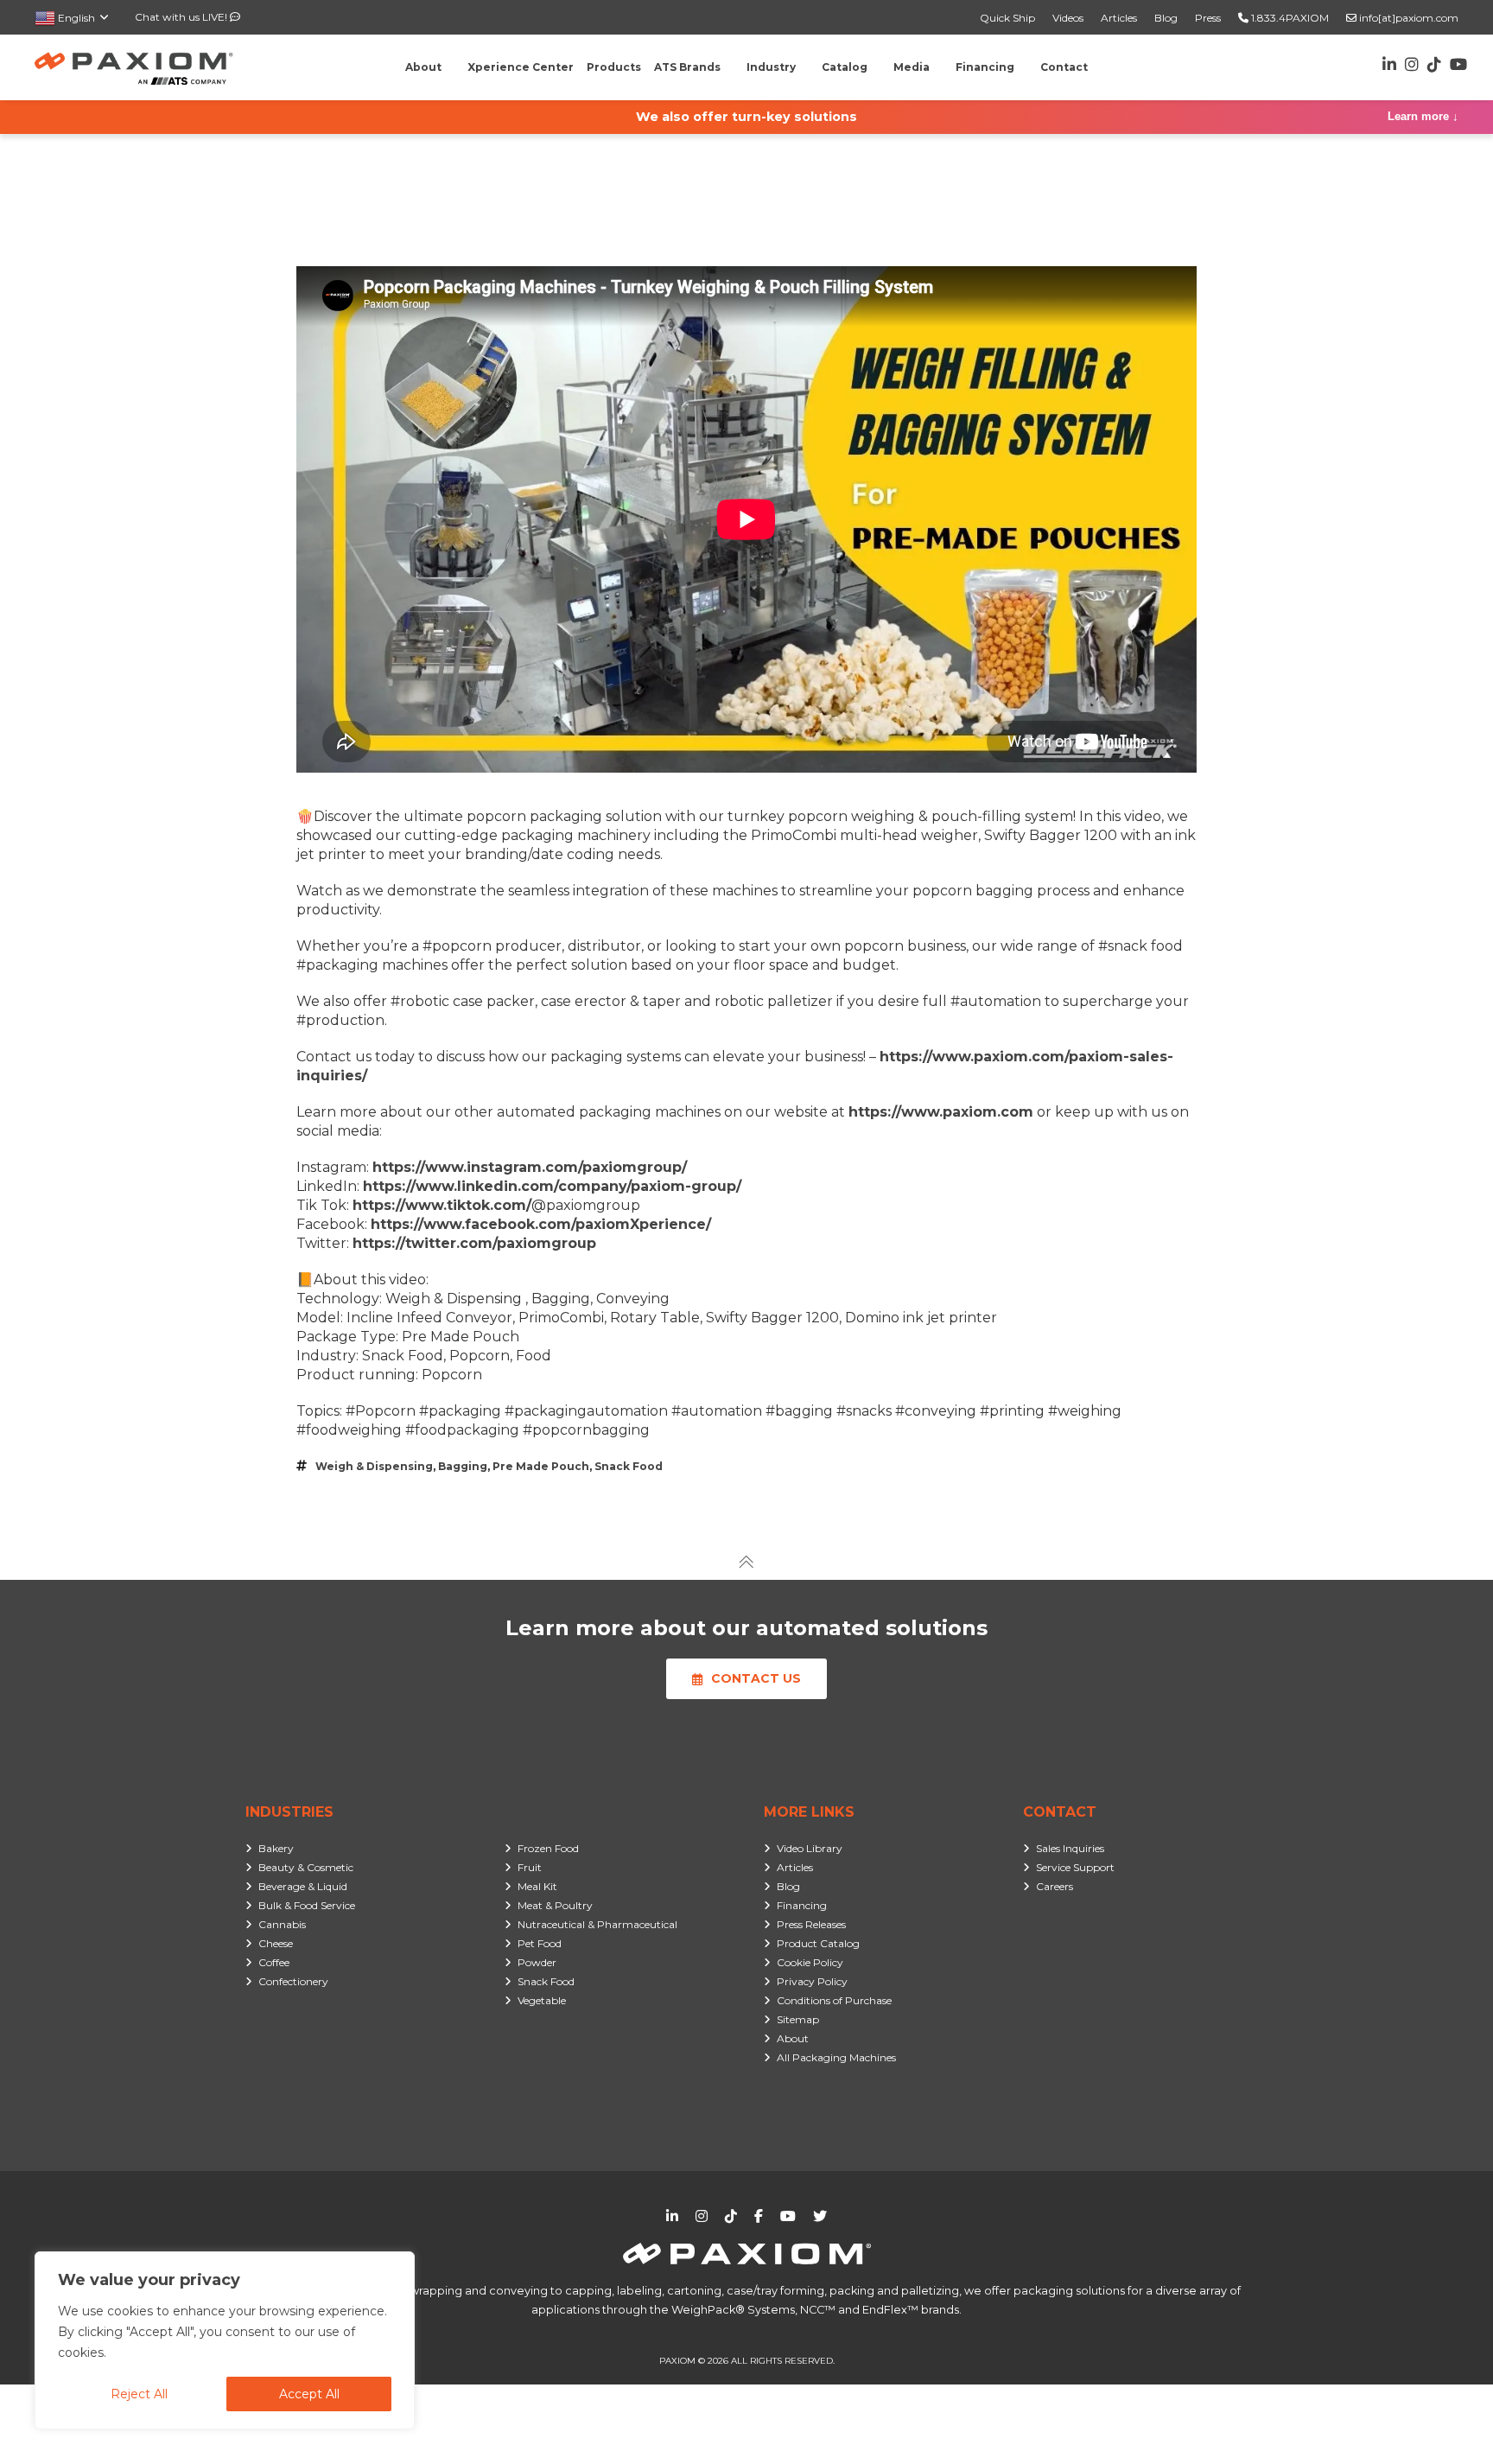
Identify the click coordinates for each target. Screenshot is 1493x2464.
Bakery (276, 1848)
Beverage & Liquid (303, 1886)
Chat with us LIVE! (182, 17)
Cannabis (282, 1924)
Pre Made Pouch (541, 1466)
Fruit (530, 1867)
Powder (537, 1962)
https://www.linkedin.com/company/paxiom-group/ (552, 1186)
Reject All (139, 2394)
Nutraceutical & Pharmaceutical (597, 1924)
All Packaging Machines (836, 2057)
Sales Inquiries (1070, 1848)
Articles (1119, 18)
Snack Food (629, 1466)
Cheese (276, 1943)
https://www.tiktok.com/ (442, 1205)
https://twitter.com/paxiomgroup (474, 1243)
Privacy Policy (812, 1981)
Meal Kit (537, 1886)
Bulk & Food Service (307, 1905)
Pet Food (540, 1943)
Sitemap (798, 2019)
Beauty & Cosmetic (306, 1867)
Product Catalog (818, 1943)
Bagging (463, 1466)
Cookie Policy (810, 1962)
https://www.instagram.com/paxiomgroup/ (530, 1167)
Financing (802, 1905)
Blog (1166, 18)
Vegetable (542, 2000)
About (793, 2038)
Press (1208, 18)
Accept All (309, 2394)
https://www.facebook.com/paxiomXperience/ (541, 1224)
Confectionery (293, 1981)
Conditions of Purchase (834, 2000)
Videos (1068, 18)
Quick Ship (1007, 18)
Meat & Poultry (555, 1905)
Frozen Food (548, 1848)
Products (614, 67)
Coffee (274, 1962)
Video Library (810, 1848)
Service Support (1075, 1867)
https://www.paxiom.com (941, 1112)
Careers (1055, 1886)
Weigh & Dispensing (374, 1466)
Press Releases (811, 1924)
